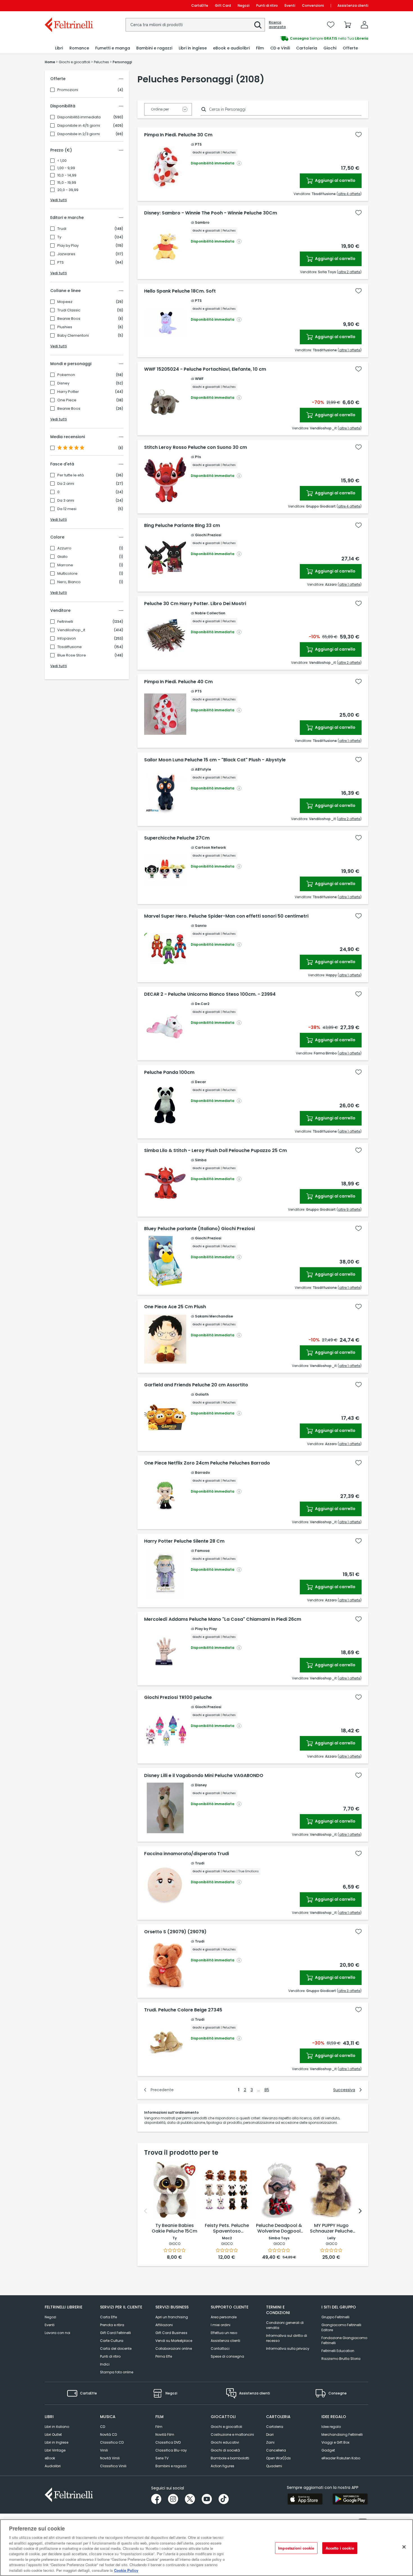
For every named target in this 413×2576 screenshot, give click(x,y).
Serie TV (162, 2458)
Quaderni (274, 2466)
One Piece (67, 400)
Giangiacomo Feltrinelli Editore (341, 2327)
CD (103, 2427)
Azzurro (64, 548)
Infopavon (67, 639)
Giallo (63, 557)
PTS (61, 262)
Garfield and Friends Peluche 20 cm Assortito (196, 1385)
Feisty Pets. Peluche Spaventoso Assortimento (227, 2229)
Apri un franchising (172, 2317)
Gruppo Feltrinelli (335, 2317)
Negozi (244, 5)
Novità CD (108, 2434)
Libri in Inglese (56, 2442)
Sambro (202, 222)
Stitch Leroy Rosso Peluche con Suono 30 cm (196, 447)
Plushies (65, 327)
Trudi (62, 229)
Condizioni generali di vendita (285, 2325)
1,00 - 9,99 (66, 168)
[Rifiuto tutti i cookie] (404, 2547)
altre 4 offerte (349, 194)
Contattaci (220, 2348)
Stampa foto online (117, 2372)
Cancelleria (276, 2450)
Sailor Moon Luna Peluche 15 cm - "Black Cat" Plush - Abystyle (215, 760)
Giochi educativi (225, 2442)
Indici (105, 2364)
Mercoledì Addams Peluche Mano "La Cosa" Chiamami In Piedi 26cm (223, 1619)
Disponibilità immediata (79, 117)
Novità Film (165, 2434)
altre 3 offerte (349, 1991)
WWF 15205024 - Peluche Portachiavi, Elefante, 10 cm (205, 369)
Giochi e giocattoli (226, 2427)
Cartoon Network (210, 847)
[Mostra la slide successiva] (360, 2211)
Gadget (328, 2450)
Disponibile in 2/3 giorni (79, 134)
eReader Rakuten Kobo (341, 2458)
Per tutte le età (71, 475)
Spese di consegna (227, 2356)
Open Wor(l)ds (278, 2458)
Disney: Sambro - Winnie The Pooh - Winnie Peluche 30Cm (211, 213)
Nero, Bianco (69, 582)
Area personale (224, 2317)
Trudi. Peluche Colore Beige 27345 (183, 2010)
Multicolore (67, 574)
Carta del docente (116, 2348)
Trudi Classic (69, 310)
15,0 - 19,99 (67, 183)
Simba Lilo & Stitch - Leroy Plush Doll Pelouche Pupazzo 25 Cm (215, 1151)
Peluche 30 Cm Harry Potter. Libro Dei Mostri (195, 604)
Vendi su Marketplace (174, 2341)
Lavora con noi (57, 2333)
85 (267, 2090)
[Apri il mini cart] (348, 25)
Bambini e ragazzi (171, 2466)
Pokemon (66, 375)
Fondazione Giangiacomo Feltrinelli (344, 2340)
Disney (63, 383)
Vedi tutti (59, 200)
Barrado (202, 1473)
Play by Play (68, 246)
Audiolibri (53, 2466)
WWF (199, 379)
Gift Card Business (171, 2333)
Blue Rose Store (72, 655)
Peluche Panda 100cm (169, 1072)
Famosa (202, 1551)
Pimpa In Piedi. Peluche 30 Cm (178, 135)
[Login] (364, 25)
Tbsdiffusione (70, 647)
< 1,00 (62, 161)
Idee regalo (331, 2427)
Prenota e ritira (112, 2325)
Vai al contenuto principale (68, 5)
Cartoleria (275, 2427)
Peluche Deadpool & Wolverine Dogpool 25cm (279, 2229)
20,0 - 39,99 (68, 190)
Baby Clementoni (73, 336)
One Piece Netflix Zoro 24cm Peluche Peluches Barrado (207, 1463)
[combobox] (195, 25)
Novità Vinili (110, 2458)
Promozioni (68, 90)
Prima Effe (164, 2356)
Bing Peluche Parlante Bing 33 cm (182, 526)
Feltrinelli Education (338, 2351)
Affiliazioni (164, 2325)
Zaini (270, 2442)
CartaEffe (200, 5)
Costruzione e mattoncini (232, 2434)
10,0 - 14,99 (67, 175)
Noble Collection (210, 613)
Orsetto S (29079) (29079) (175, 1932)
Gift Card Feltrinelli (115, 2333)
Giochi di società (225, 2450)
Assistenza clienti (353, 5)
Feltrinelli (65, 622)
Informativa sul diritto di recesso (287, 2338)
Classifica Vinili (113, 2466)
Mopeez (65, 302)
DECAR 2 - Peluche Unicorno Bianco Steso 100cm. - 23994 (210, 994)
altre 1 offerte (350, 350)
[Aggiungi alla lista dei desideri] (358, 135)
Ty (59, 237)
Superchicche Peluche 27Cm (177, 838)
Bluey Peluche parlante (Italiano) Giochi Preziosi (199, 1229)
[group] (287, 39)
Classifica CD (112, 2442)
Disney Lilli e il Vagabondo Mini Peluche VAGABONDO (204, 1776)
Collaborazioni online (174, 2348)
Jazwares (66, 254)
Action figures (223, 2466)
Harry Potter (68, 392)
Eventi (290, 5)
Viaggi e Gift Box (335, 2442)
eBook (50, 2458)
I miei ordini (221, 2325)
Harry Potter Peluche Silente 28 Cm (184, 1541)
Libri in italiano (57, 2427)
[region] (206, 2548)
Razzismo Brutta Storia (341, 2359)
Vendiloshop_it (71, 630)
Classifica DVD (168, 2442)
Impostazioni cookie (296, 2548)
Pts (198, 457)
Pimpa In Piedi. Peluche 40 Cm (178, 682)
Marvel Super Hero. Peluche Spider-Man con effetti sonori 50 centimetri (226, 916)
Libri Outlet (53, 2434)
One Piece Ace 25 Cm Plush (175, 1307)
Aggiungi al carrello (335, 180)
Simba (201, 1160)
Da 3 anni (66, 501)
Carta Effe (108, 2317)
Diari (270, 2434)
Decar (200, 1082)
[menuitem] (59, 48)
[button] (258, 25)
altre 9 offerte (349, 1209)
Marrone (65, 565)
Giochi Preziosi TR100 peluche (178, 1697)
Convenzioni (313, 5)
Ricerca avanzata (277, 25)
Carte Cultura (112, 2341)
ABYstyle (203, 769)
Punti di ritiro (267, 5)
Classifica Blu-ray (171, 2450)
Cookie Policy (126, 2570)
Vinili (104, 2450)
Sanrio (201, 926)
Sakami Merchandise (214, 1316)
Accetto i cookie (340, 2548)
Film (159, 2427)
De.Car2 (202, 1004)
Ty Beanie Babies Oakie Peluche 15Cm (174, 2228)
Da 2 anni (66, 484)
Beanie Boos (69, 319)
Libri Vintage (55, 2450)
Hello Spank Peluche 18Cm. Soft (180, 291)
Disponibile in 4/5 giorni (79, 126)
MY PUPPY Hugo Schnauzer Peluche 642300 (331, 2229)
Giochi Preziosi (208, 535)
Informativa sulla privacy (288, 2348)
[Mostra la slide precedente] (146, 2211)
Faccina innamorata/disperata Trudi (187, 1854)
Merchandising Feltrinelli (342, 2434)
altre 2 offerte (349, 272)
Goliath (202, 1394)
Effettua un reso (224, 2333)
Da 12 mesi (67, 509)
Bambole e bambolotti (230, 2458)
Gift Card (223, 5)
